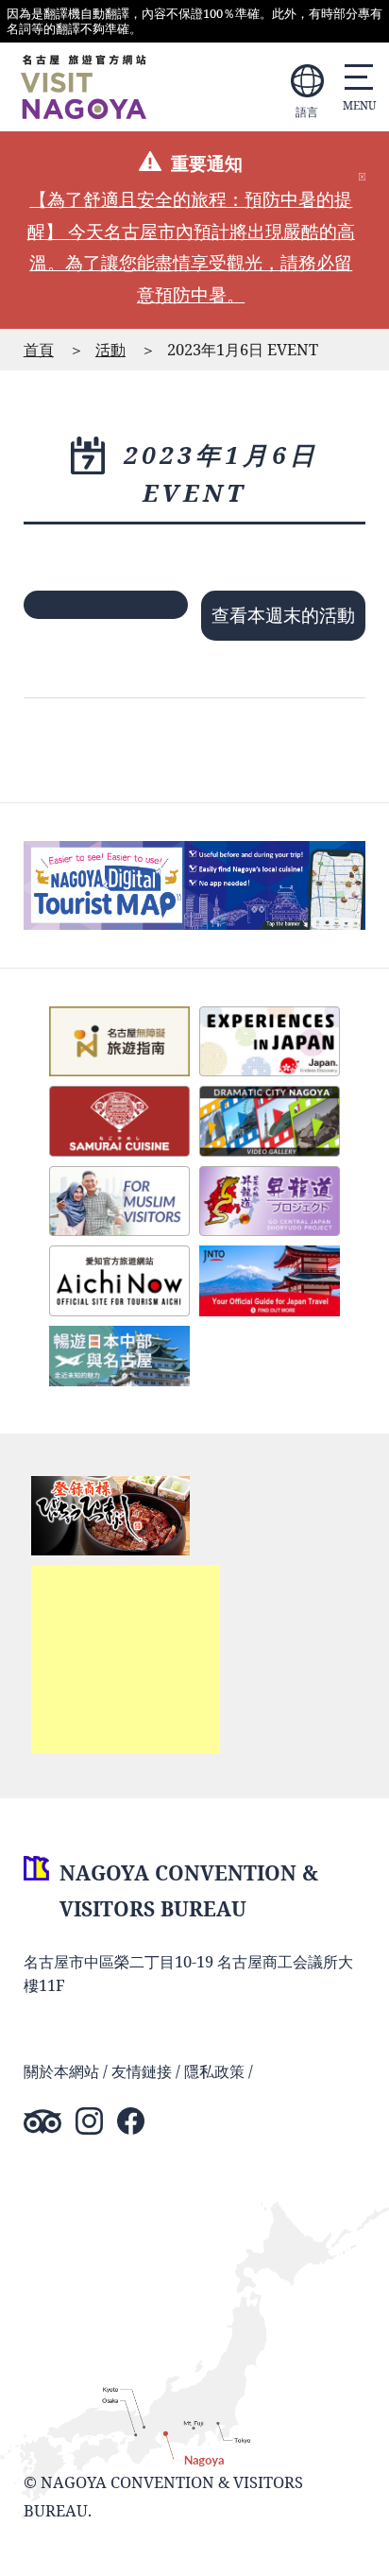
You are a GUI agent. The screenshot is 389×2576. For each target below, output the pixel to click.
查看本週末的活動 (283, 615)
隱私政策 (214, 2071)
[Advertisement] (126, 1659)
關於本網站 (61, 2071)
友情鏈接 (142, 2071)
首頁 (39, 349)
